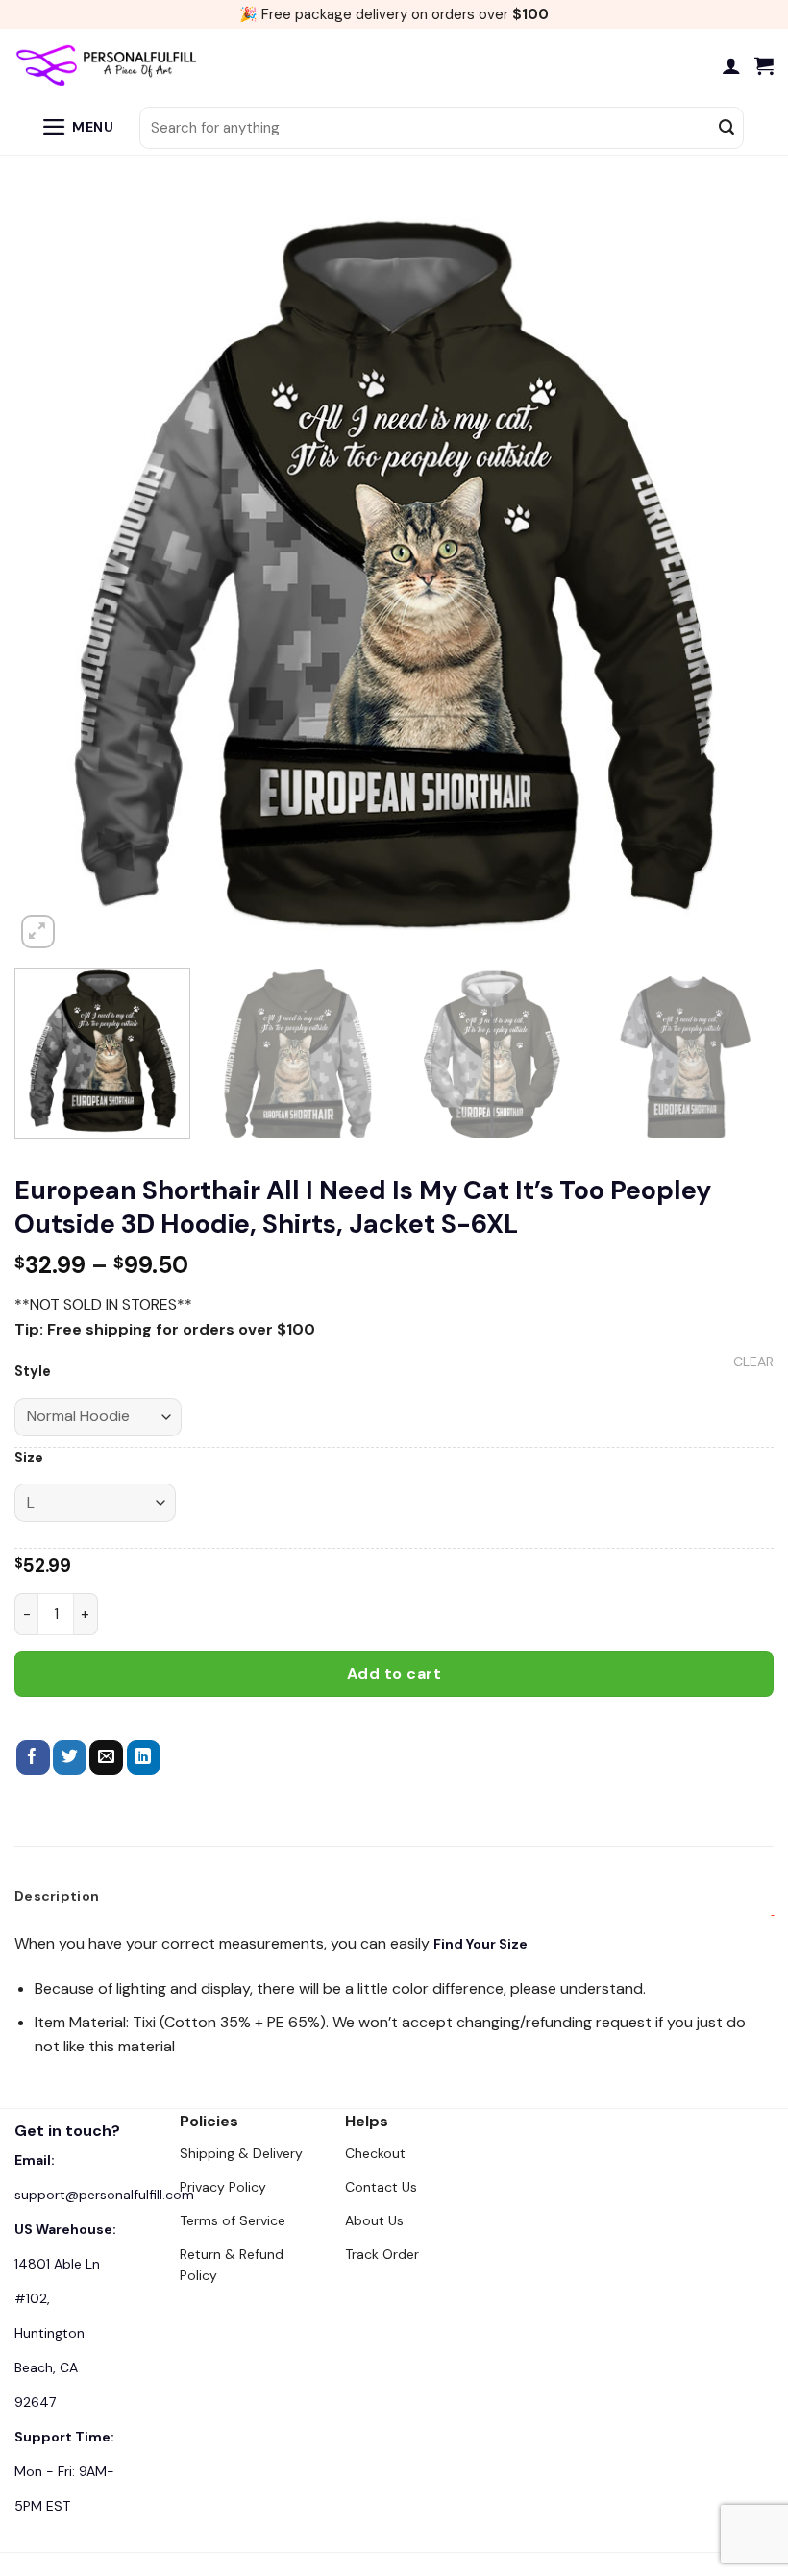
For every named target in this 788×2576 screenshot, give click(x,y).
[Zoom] (38, 932)
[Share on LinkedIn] (144, 1757)
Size (29, 1458)
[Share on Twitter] (70, 1757)
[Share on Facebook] (33, 1757)
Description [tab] (57, 1896)
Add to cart (394, 1673)
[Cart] (764, 65)
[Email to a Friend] (106, 1757)
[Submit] (726, 128)
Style (33, 1372)
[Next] (734, 574)
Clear (753, 1362)
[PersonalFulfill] (111, 65)
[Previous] (54, 574)
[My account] (731, 65)
